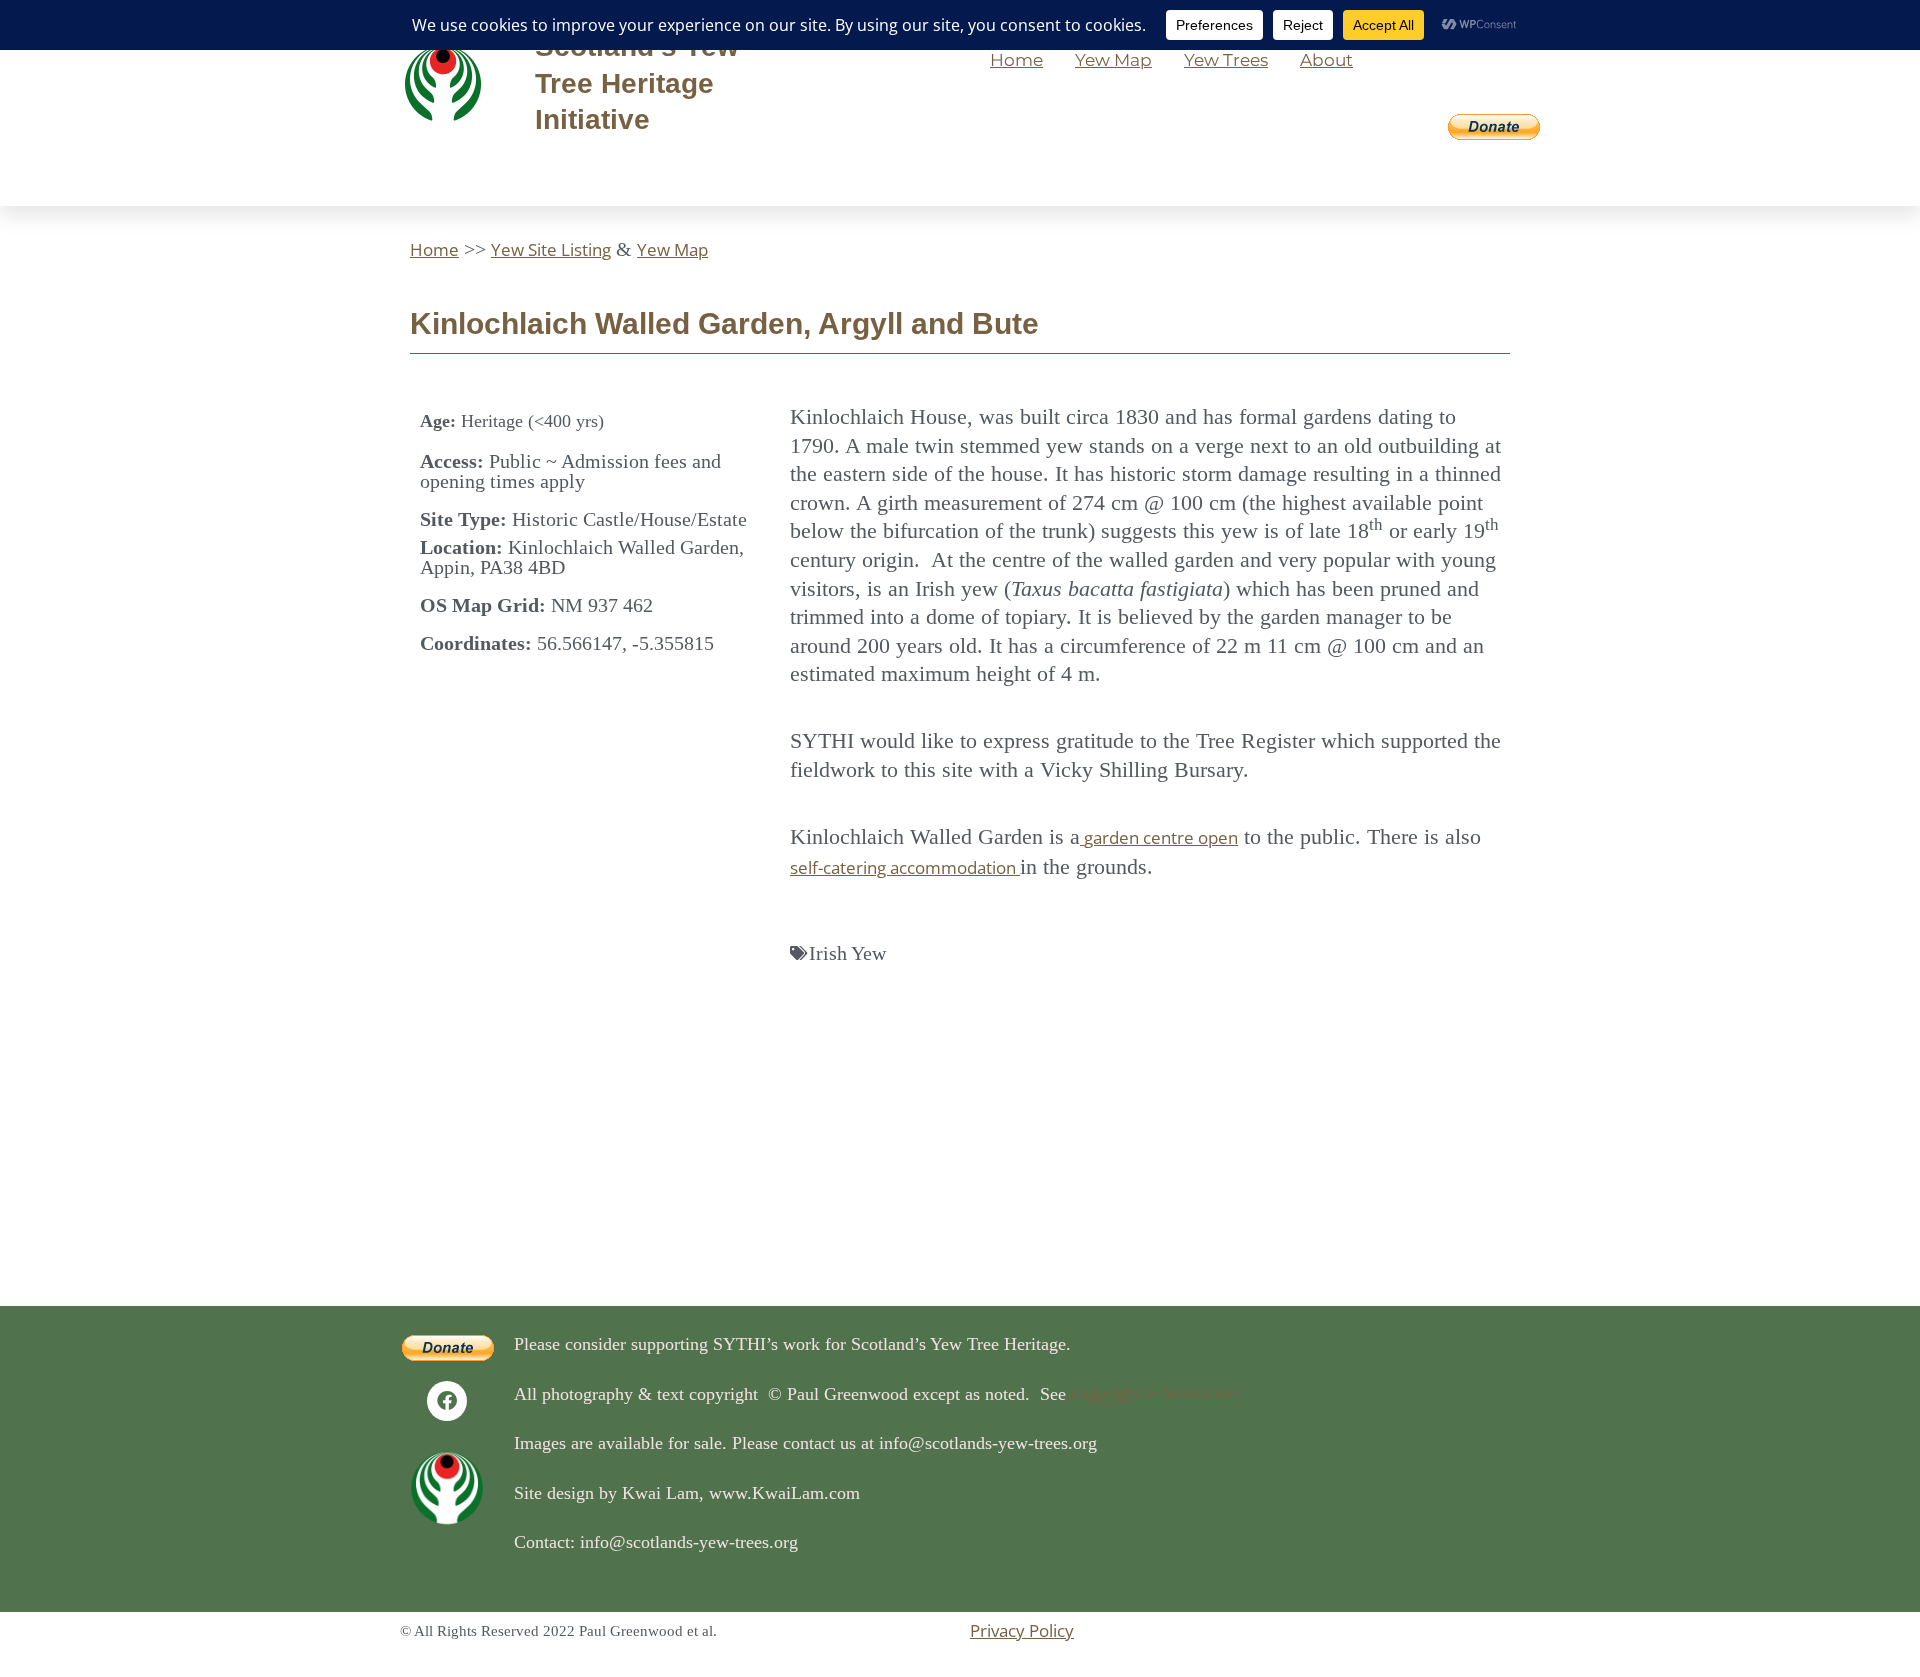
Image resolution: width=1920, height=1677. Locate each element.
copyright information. (1154, 1393)
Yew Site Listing (551, 249)
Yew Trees (1226, 60)
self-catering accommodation (905, 867)
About (1326, 60)
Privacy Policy (1022, 1630)
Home (1016, 60)
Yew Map (1113, 60)
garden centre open (1161, 837)
